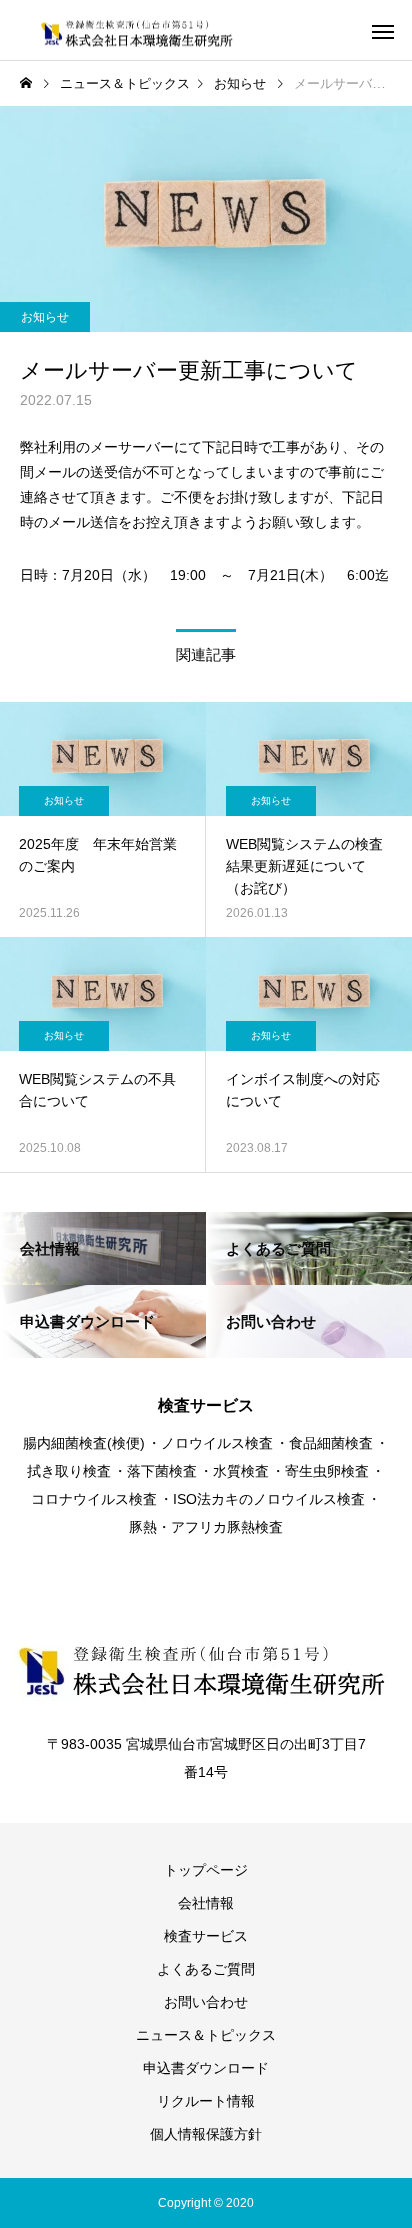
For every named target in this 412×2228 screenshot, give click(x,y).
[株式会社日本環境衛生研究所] (143, 30)
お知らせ (45, 317)
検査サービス (206, 1936)
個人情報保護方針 (206, 2134)
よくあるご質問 (206, 1969)
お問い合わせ (206, 2002)
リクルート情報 (206, 2101)
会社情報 (206, 1903)
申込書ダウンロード (206, 2068)
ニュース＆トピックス (206, 2035)
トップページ (206, 1870)
